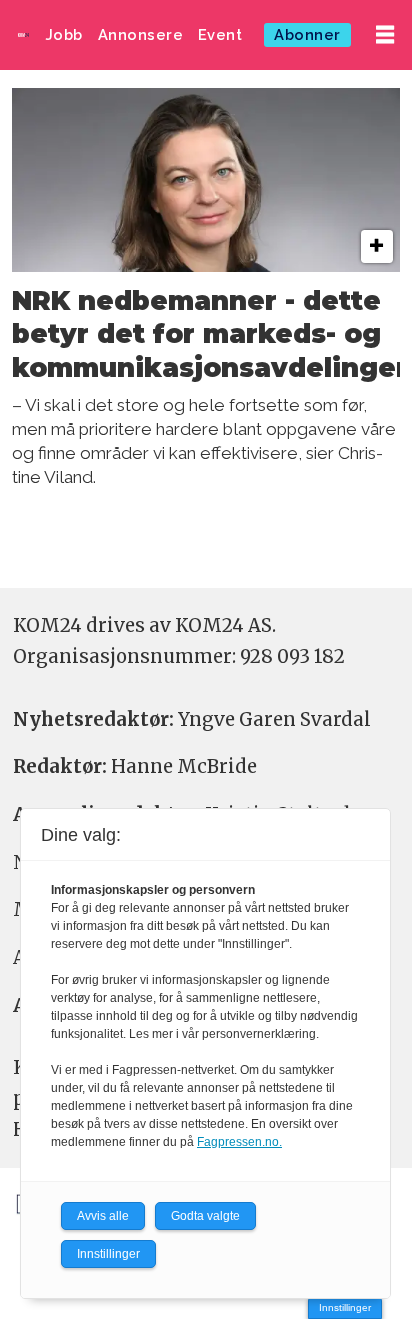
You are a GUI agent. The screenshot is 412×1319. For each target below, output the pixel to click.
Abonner (307, 34)
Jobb (64, 34)
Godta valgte (205, 1216)
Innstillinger (345, 1307)
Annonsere (141, 34)
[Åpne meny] (385, 35)
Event (220, 34)
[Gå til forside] (23, 34)
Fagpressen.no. (239, 1142)
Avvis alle (103, 1216)
